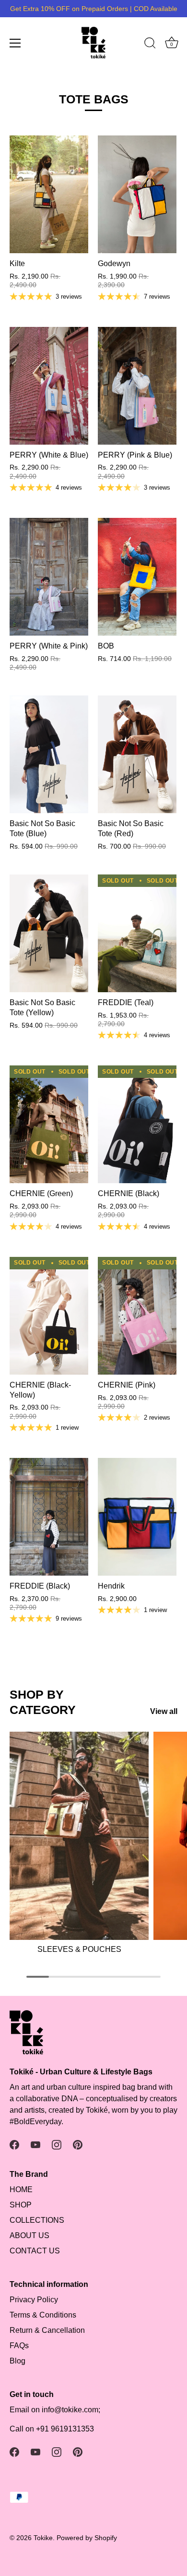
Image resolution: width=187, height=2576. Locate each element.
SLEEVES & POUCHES (79, 1949)
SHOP (21, 2205)
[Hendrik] (137, 1517)
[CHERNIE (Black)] (137, 1124)
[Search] (150, 45)
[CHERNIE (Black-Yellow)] (49, 1316)
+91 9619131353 (65, 2429)
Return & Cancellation (47, 2330)
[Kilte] (49, 194)
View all (164, 1711)
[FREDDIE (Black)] (49, 1517)
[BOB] (137, 577)
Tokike (43, 2538)
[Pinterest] (78, 2145)
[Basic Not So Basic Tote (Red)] (137, 754)
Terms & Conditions (43, 2315)
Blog (18, 2361)
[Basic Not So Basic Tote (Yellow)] (49, 933)
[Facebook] (14, 2145)
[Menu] (15, 43)
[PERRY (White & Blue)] (49, 386)
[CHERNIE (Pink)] (137, 1316)
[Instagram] (57, 2145)
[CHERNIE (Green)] (49, 1124)
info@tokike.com (70, 2410)
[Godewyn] (137, 194)
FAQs (19, 2346)
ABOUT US (29, 2235)
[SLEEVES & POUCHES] (79, 1836)
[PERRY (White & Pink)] (49, 577)
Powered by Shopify (87, 2538)
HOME (21, 2190)
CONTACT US (35, 2251)
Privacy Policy (34, 2300)
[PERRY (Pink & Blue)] (137, 386)
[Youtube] (35, 2145)
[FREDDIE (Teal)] (137, 933)
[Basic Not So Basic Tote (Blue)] (49, 754)
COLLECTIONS (37, 2220)
